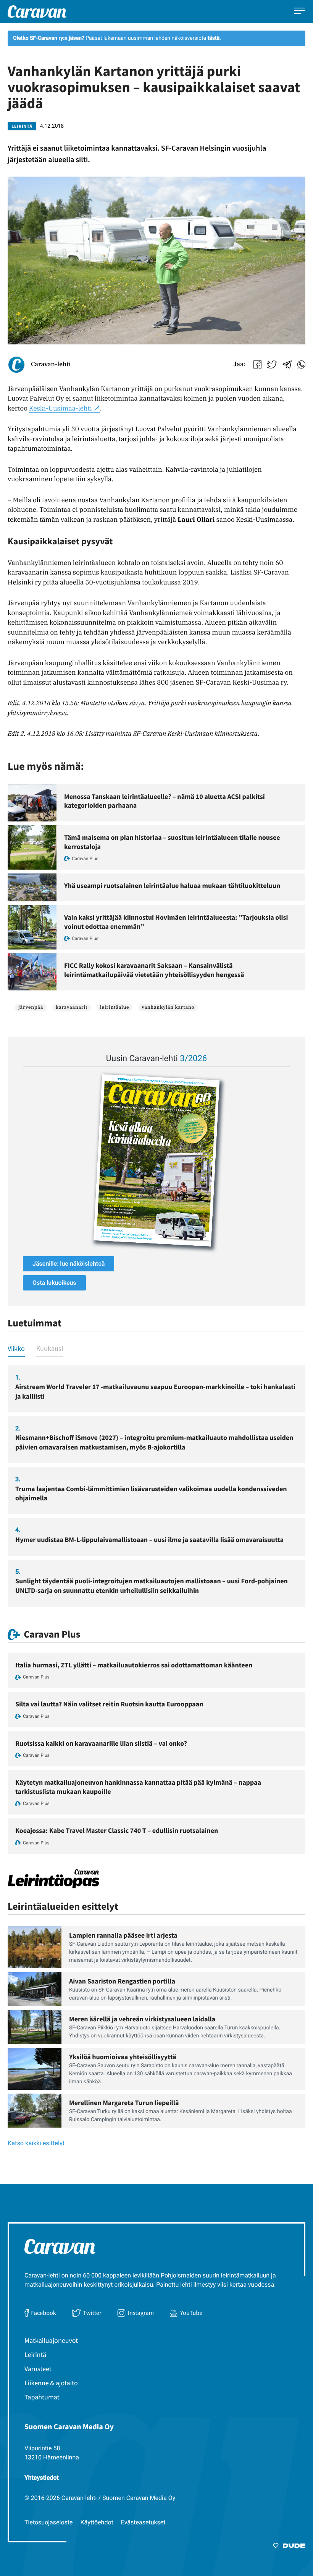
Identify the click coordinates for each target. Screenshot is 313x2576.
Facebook (44, 2313)
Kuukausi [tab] (50, 1348)
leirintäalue (115, 1007)
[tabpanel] (156, 1486)
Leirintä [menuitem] (35, 2354)
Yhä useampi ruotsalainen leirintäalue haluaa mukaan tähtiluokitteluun (172, 885)
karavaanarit (72, 1007)
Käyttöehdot (97, 2522)
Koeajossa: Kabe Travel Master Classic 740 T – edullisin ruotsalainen (117, 1830)
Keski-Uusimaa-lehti (61, 408)
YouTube (191, 2313)
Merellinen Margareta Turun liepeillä (124, 2103)
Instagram (141, 2313)
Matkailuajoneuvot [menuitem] (51, 2340)
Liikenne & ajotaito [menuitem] (51, 2383)
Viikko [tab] (16, 1348)
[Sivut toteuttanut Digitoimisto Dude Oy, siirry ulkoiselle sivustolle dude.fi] (289, 2547)
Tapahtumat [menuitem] (42, 2397)
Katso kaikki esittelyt (36, 2143)
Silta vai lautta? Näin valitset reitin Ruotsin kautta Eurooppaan (109, 1704)
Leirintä (22, 126)
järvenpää (31, 1007)
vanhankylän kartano (168, 1007)
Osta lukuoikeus (54, 1283)
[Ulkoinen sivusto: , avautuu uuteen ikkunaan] (156, 1160)
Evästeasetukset (143, 2522)
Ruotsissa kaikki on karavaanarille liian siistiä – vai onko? (101, 1743)
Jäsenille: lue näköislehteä (69, 1264)
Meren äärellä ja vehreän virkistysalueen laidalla (142, 2019)
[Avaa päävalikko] (300, 12)
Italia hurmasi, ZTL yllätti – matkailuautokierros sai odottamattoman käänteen (134, 1665)
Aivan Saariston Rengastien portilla (122, 1981)
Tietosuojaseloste (49, 2522)
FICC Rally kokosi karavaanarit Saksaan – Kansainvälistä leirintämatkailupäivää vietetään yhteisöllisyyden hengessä (154, 970)
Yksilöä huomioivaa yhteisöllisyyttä (123, 2057)
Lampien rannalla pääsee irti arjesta (123, 1935)
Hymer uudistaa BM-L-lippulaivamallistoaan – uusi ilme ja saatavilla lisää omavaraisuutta (149, 1540)
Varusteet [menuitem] (38, 2369)
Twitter (92, 2313)
